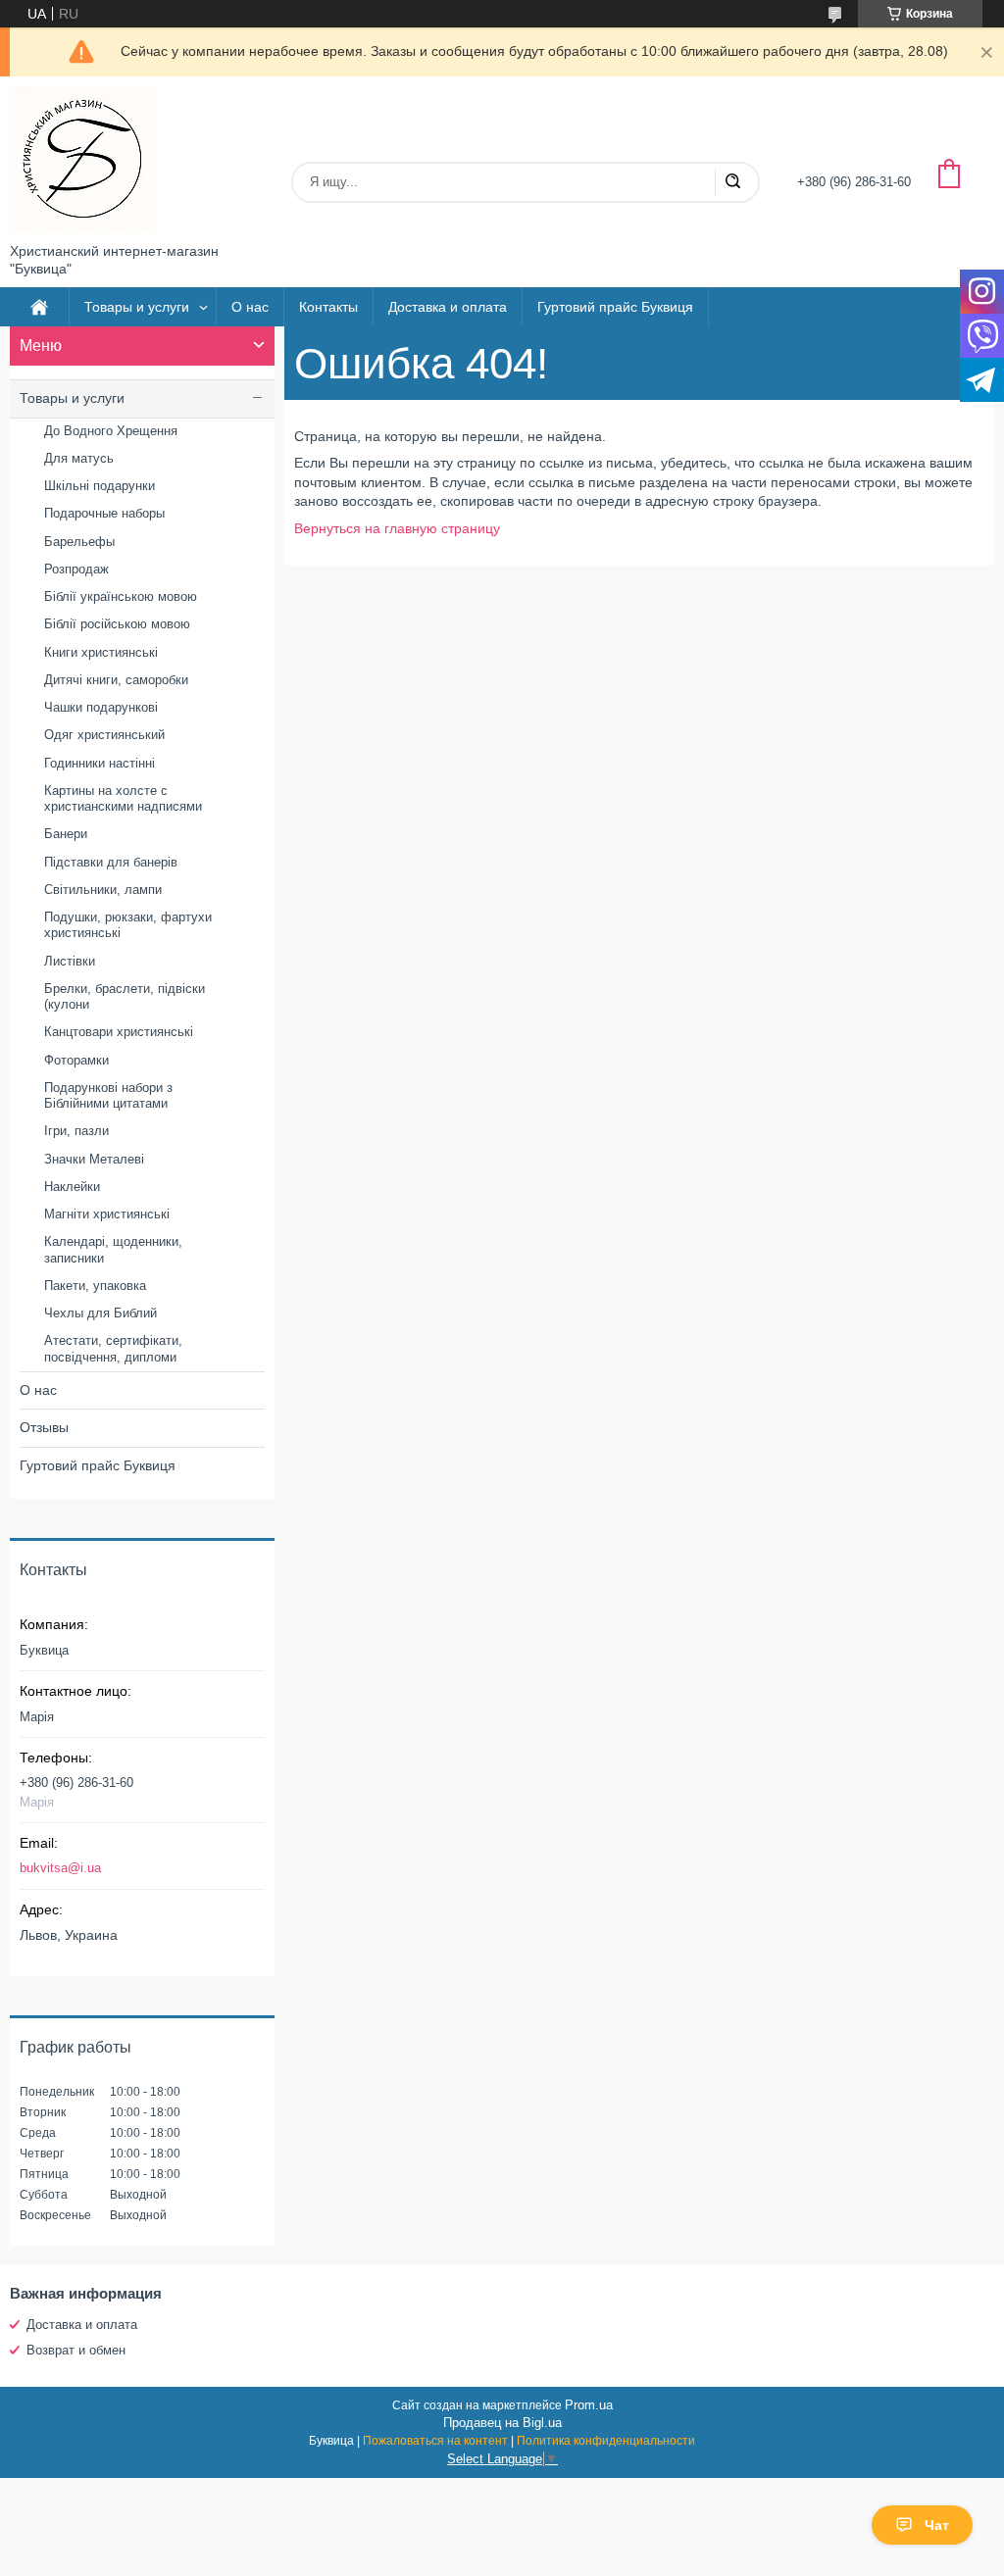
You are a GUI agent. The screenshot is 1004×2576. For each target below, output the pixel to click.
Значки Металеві (94, 1159)
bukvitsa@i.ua (60, 1868)
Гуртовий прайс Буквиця (615, 307)
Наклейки (72, 1187)
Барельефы (79, 542)
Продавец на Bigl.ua (502, 2423)
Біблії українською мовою (121, 596)
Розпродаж (76, 569)
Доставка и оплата (448, 307)
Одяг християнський (104, 735)
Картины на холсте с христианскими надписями (123, 798)
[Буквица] (83, 160)
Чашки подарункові (101, 707)
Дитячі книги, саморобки (116, 680)
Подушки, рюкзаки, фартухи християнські (128, 925)
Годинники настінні (100, 763)
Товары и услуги (137, 307)
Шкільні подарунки (100, 486)
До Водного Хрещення (111, 431)
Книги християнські (101, 652)
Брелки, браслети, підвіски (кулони (125, 996)
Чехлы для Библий (100, 1313)
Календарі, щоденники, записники (113, 1249)
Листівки (70, 961)
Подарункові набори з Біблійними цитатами (108, 1095)
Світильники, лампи (103, 890)
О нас (250, 307)
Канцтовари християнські (119, 1032)
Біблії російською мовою (117, 624)
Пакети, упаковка (95, 1286)
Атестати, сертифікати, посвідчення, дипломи (113, 1348)
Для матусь (79, 458)
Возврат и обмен (76, 2350)
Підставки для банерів (111, 862)
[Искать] (732, 182)
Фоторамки (76, 1060)
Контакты (328, 307)
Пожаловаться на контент (435, 2441)
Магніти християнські (107, 1214)
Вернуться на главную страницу (397, 528)
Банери (66, 834)
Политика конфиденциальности (606, 2441)
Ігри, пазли (76, 1131)
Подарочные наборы (104, 513)
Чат (937, 2525)
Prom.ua (589, 2405)
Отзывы (44, 1427)
